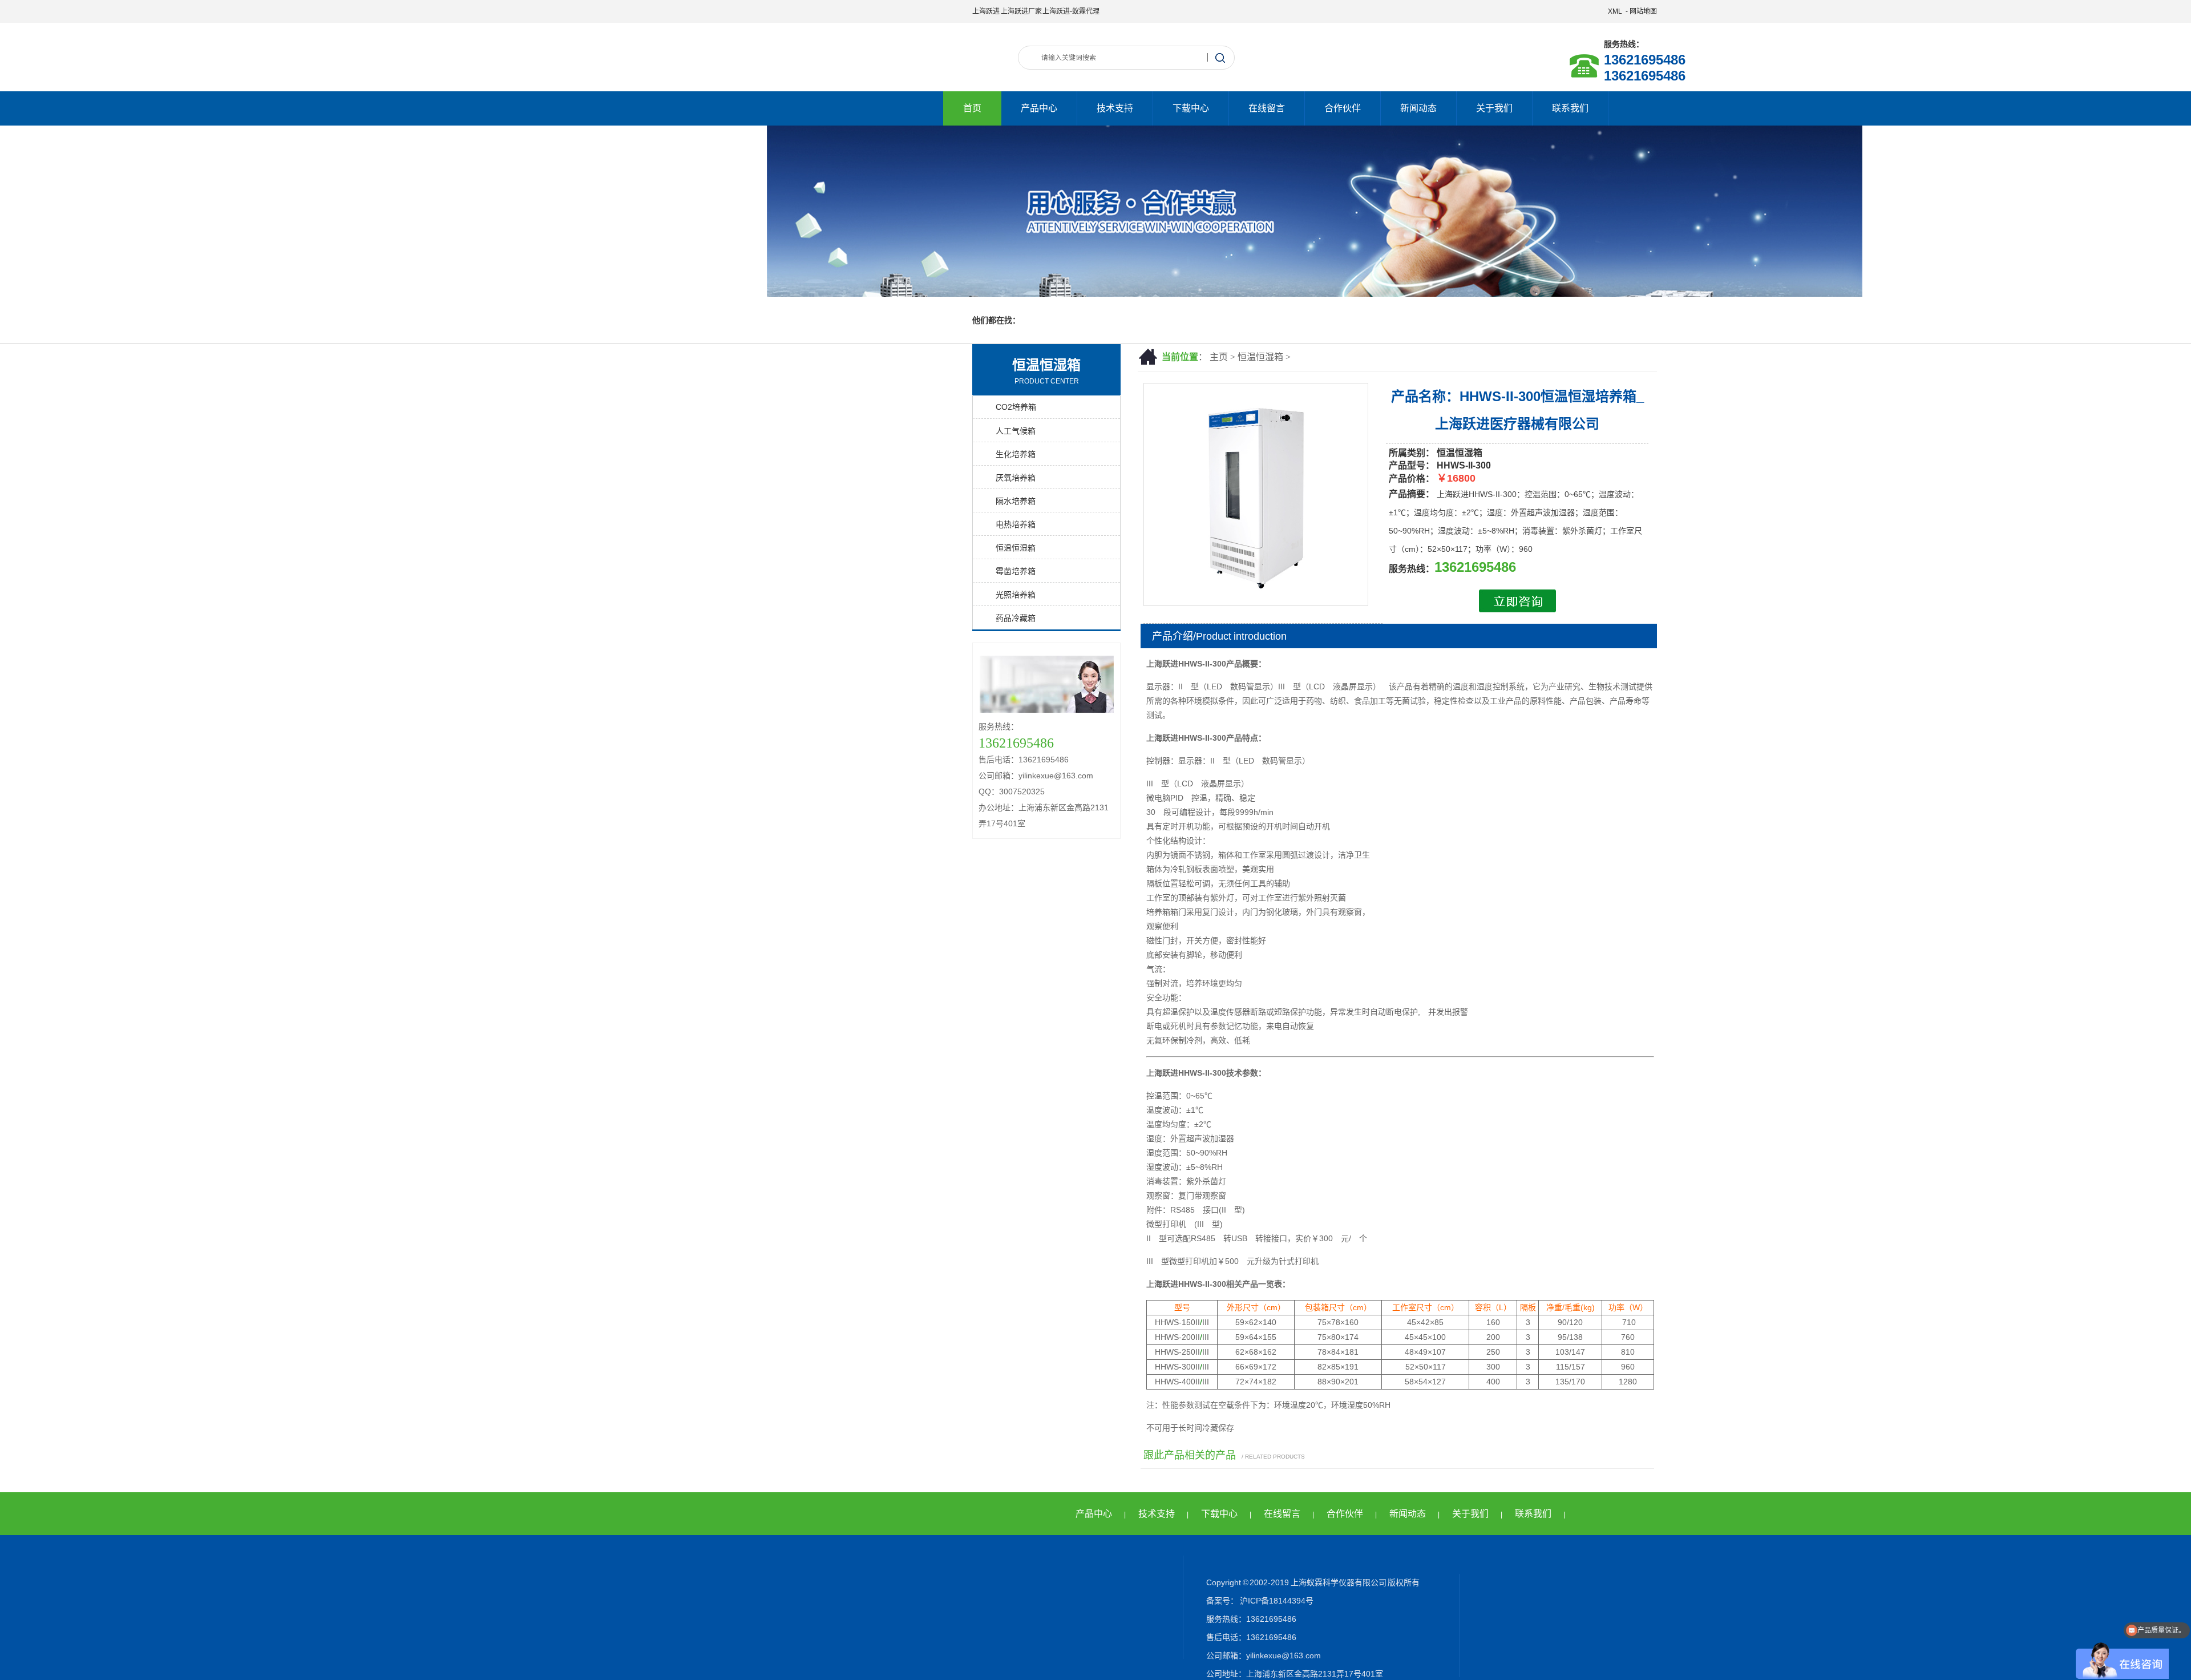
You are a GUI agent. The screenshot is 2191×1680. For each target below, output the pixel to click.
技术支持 (1115, 108)
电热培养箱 (1016, 524)
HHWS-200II (1177, 1337)
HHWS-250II (1177, 1352)
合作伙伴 (1343, 108)
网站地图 (1643, 11)
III (1206, 1322)
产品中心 (1039, 108)
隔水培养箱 (1016, 501)
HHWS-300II (1177, 1367)
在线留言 (1267, 108)
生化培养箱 (1016, 454)
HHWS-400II (1177, 1382)
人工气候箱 (1016, 431)
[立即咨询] (1517, 609)
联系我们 (1570, 108)
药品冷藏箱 (1016, 618)
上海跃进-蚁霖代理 (1071, 11)
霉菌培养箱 (1016, 571)
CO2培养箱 (1016, 407)
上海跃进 (986, 11)
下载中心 (1191, 108)
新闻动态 (1418, 108)
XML (1615, 11)
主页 (1219, 357)
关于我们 (1494, 108)
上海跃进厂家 (1021, 11)
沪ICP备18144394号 (1276, 1601)
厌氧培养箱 (1016, 478)
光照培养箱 (1016, 595)
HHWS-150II (1177, 1322)
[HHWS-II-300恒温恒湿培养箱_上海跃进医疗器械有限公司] (1256, 603)
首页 (972, 108)
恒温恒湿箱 (1260, 357)
